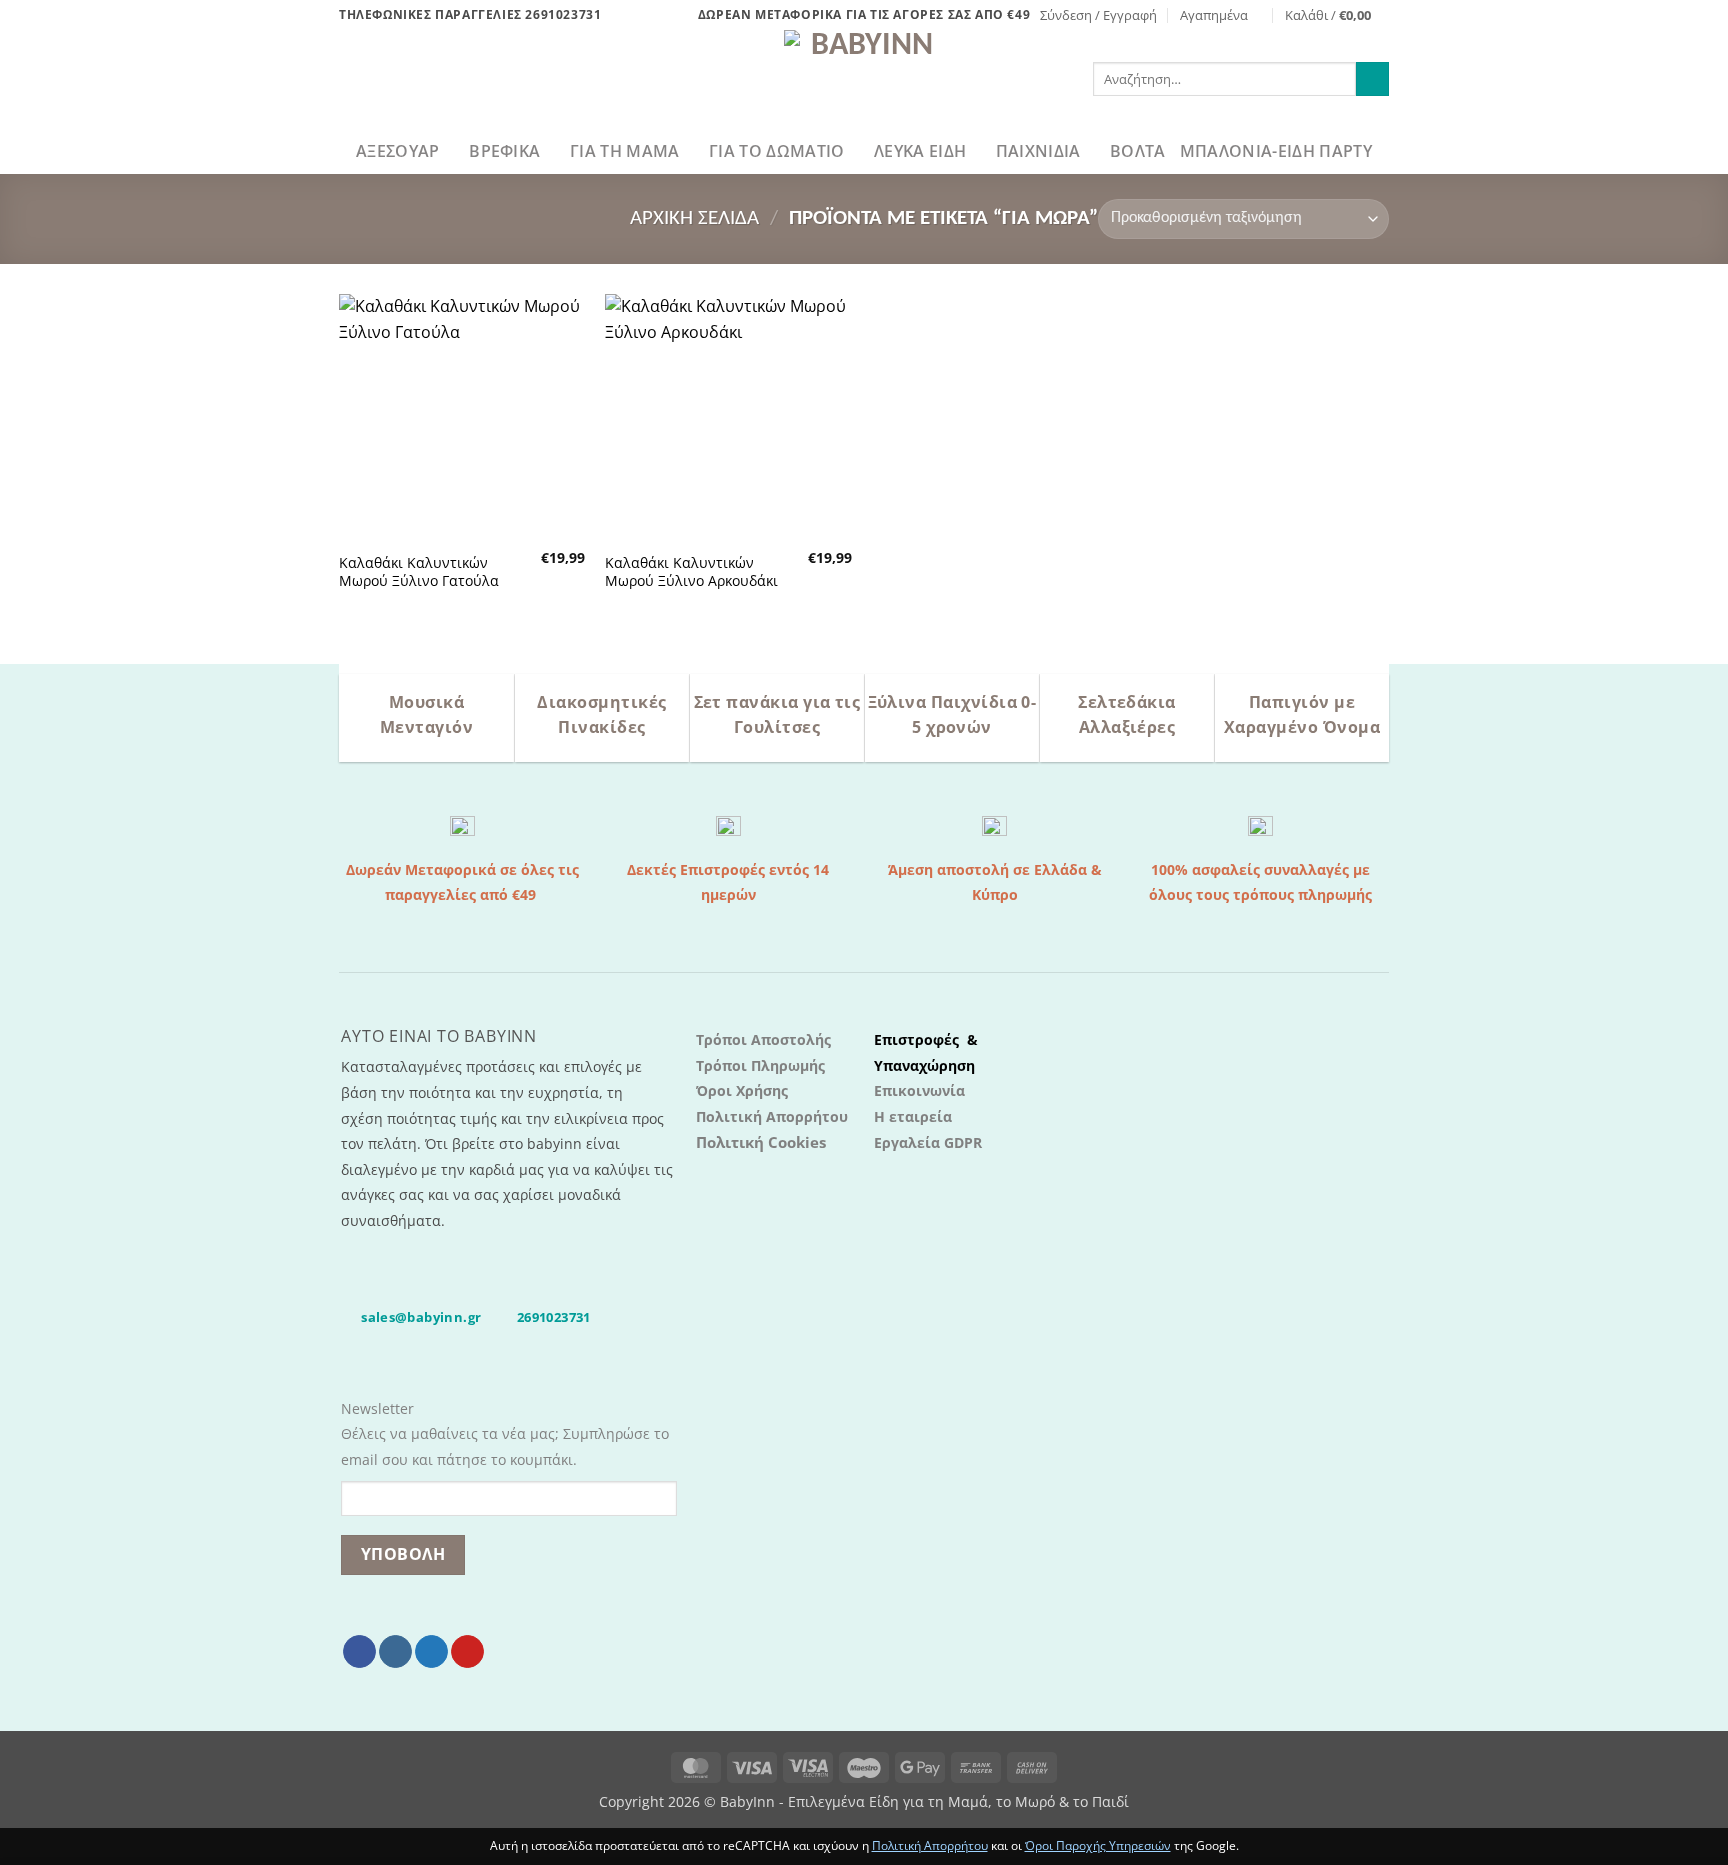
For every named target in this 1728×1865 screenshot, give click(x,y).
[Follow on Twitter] (431, 1652)
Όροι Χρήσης (742, 1090)
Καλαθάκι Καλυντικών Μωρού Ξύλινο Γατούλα (419, 572)
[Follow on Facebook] (359, 1652)
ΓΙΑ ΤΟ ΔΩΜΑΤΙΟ (776, 151)
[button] (1098, 15)
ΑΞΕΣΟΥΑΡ (398, 151)
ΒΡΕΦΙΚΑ (504, 151)
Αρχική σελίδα (694, 218)
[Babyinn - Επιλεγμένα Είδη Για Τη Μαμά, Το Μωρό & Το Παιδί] (864, 79)
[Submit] (1372, 79)
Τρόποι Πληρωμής (760, 1065)
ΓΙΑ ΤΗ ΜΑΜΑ (625, 151)
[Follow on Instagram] (395, 1652)
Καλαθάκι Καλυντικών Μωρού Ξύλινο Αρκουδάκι (691, 572)
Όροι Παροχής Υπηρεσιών (1098, 1845)
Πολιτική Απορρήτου (772, 1116)
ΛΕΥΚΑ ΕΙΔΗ (920, 151)
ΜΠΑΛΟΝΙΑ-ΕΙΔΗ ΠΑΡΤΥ (1276, 151)
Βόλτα (1138, 151)
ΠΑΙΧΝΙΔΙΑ (1038, 151)
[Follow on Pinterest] (467, 1652)
